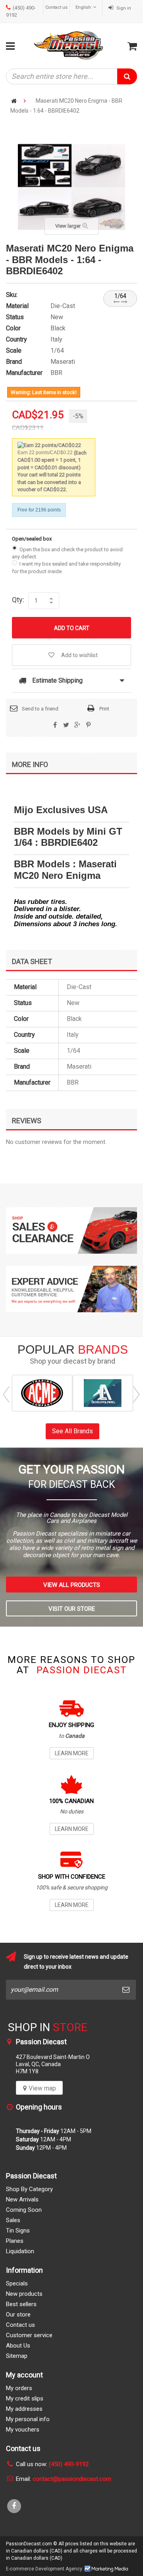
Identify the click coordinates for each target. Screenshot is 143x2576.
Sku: (12, 295)
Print (104, 709)
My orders (19, 2388)
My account (24, 2375)
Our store (18, 2314)
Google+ (77, 725)
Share (55, 725)
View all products (72, 1585)
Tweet (66, 725)
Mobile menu (12, 46)
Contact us (56, 7)
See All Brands (72, 1431)
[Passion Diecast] (69, 45)
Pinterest (88, 725)
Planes (15, 2241)
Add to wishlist (79, 655)
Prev (6, 1395)
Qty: (18, 599)
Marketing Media (106, 2569)
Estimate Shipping (57, 680)
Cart (132, 46)
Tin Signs (18, 2231)
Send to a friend (40, 709)
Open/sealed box (32, 539)
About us (18, 2346)
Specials (17, 2283)
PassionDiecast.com (29, 2544)
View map (42, 2088)
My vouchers (23, 2430)
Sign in (123, 8)
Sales (13, 2220)
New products (24, 2294)
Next (136, 1395)
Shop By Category (29, 2189)
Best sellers (21, 2304)
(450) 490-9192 (69, 2464)
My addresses (24, 2409)
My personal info (28, 2419)
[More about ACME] (42, 1393)
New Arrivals (22, 2199)
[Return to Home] (14, 101)
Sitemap (17, 2356)
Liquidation (20, 2251)
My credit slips (25, 2398)
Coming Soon (24, 2210)
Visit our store (72, 1609)
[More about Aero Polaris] (103, 1393)
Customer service (29, 2335)
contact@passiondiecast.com (72, 2479)
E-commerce (20, 2569)
